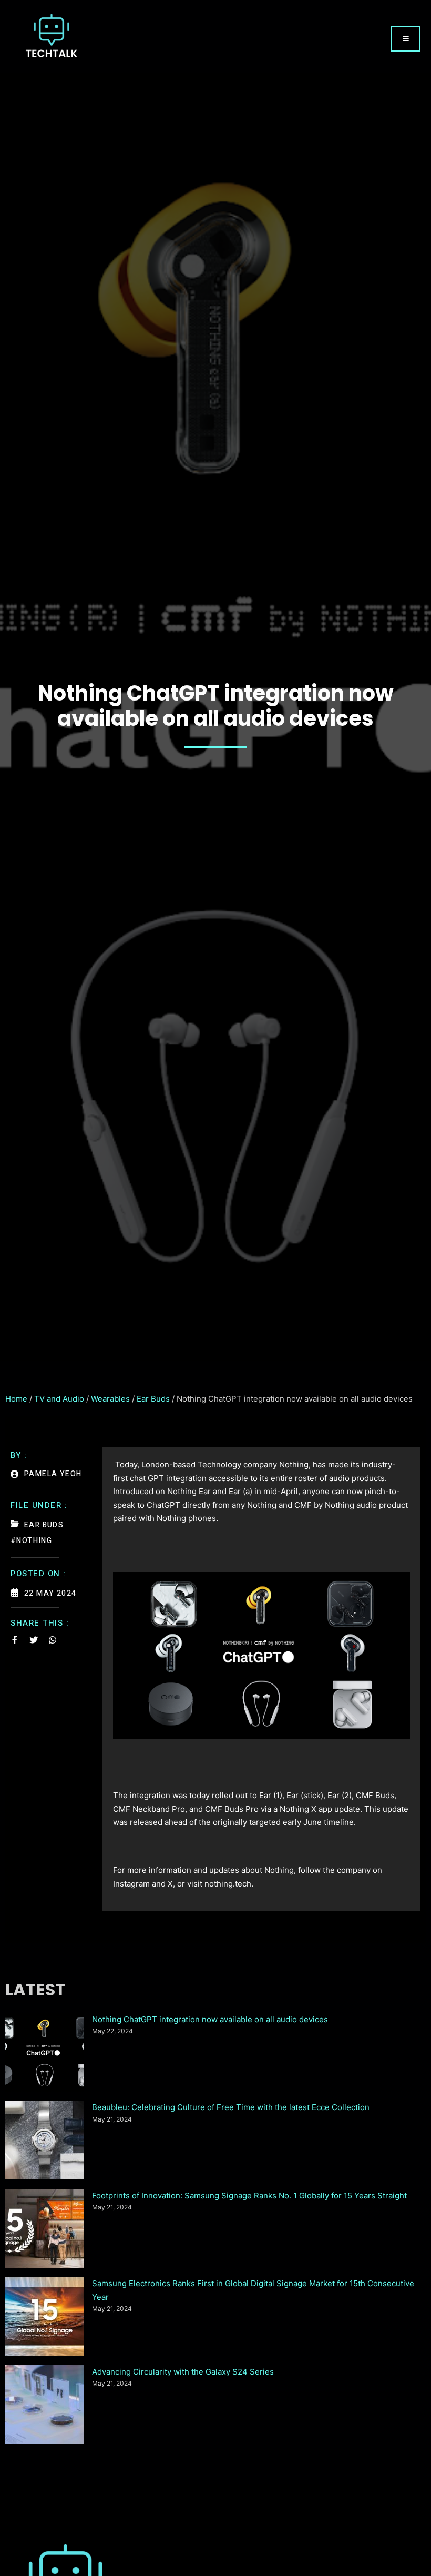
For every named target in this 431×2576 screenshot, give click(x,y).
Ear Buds (153, 1399)
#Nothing (31, 1541)
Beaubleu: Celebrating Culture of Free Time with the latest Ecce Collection (231, 2107)
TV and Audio (59, 1399)
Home (16, 1399)
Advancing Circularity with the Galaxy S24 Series (183, 2372)
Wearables (110, 1399)
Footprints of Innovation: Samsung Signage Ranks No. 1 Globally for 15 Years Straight (249, 2195)
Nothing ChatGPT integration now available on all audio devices (210, 2019)
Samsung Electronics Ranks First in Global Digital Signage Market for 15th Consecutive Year (253, 2290)
